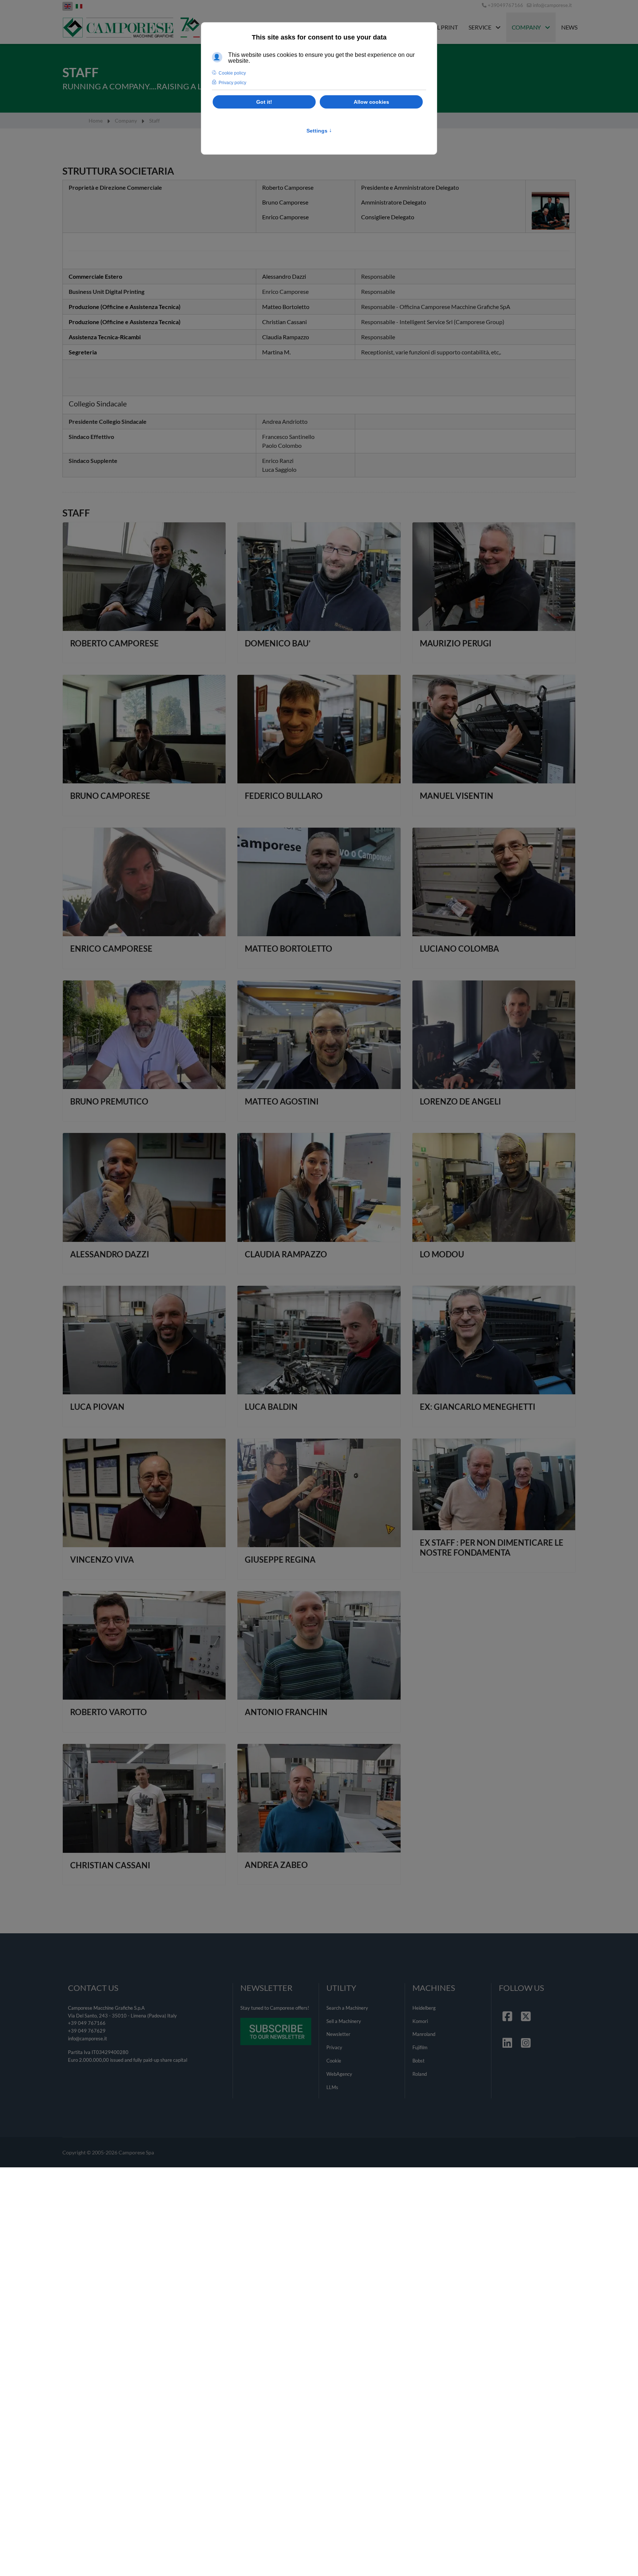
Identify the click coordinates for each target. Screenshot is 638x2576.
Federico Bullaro (284, 796)
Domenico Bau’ (278, 643)
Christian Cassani (110, 1865)
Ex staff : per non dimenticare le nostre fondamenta (492, 1547)
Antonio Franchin (286, 1712)
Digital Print (438, 27)
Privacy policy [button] (232, 83)
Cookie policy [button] (232, 73)
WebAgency (339, 2074)
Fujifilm (420, 2047)
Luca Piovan (97, 1407)
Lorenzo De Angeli (460, 1101)
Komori (420, 2021)
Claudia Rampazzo (286, 1254)
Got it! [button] (264, 102)
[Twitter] (526, 2007)
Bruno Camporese (110, 796)
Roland (420, 2074)
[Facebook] (508, 2007)
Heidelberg (424, 2008)
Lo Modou (442, 1254)
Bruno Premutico (109, 1101)
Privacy (334, 2047)
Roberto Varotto (109, 1712)
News (569, 27)
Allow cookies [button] (371, 102)
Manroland (424, 2034)
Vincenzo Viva (102, 1560)
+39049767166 (505, 5)
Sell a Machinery (344, 2021)
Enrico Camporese (111, 949)
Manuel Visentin (457, 796)
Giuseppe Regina (280, 1560)
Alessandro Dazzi (110, 1254)
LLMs (332, 2087)
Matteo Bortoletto (289, 949)
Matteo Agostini (282, 1101)
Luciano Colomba (459, 949)
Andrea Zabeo (276, 1865)
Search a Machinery (347, 2008)
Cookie (334, 2061)
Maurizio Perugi (456, 643)
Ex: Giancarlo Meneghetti (478, 1407)
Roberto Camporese (114, 643)
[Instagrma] (526, 2034)
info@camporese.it (552, 5)
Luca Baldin (271, 1407)
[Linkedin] (508, 2034)
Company (526, 27)
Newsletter (338, 2034)
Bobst (419, 2061)
